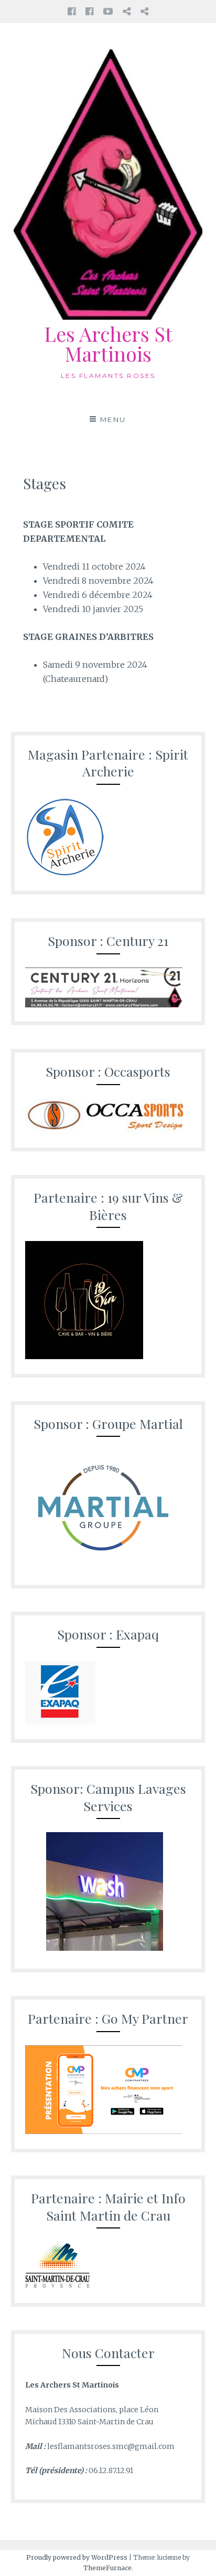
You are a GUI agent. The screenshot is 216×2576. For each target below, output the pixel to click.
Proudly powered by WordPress (77, 2557)
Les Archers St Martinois (108, 344)
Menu (113, 419)
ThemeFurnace (107, 2568)
